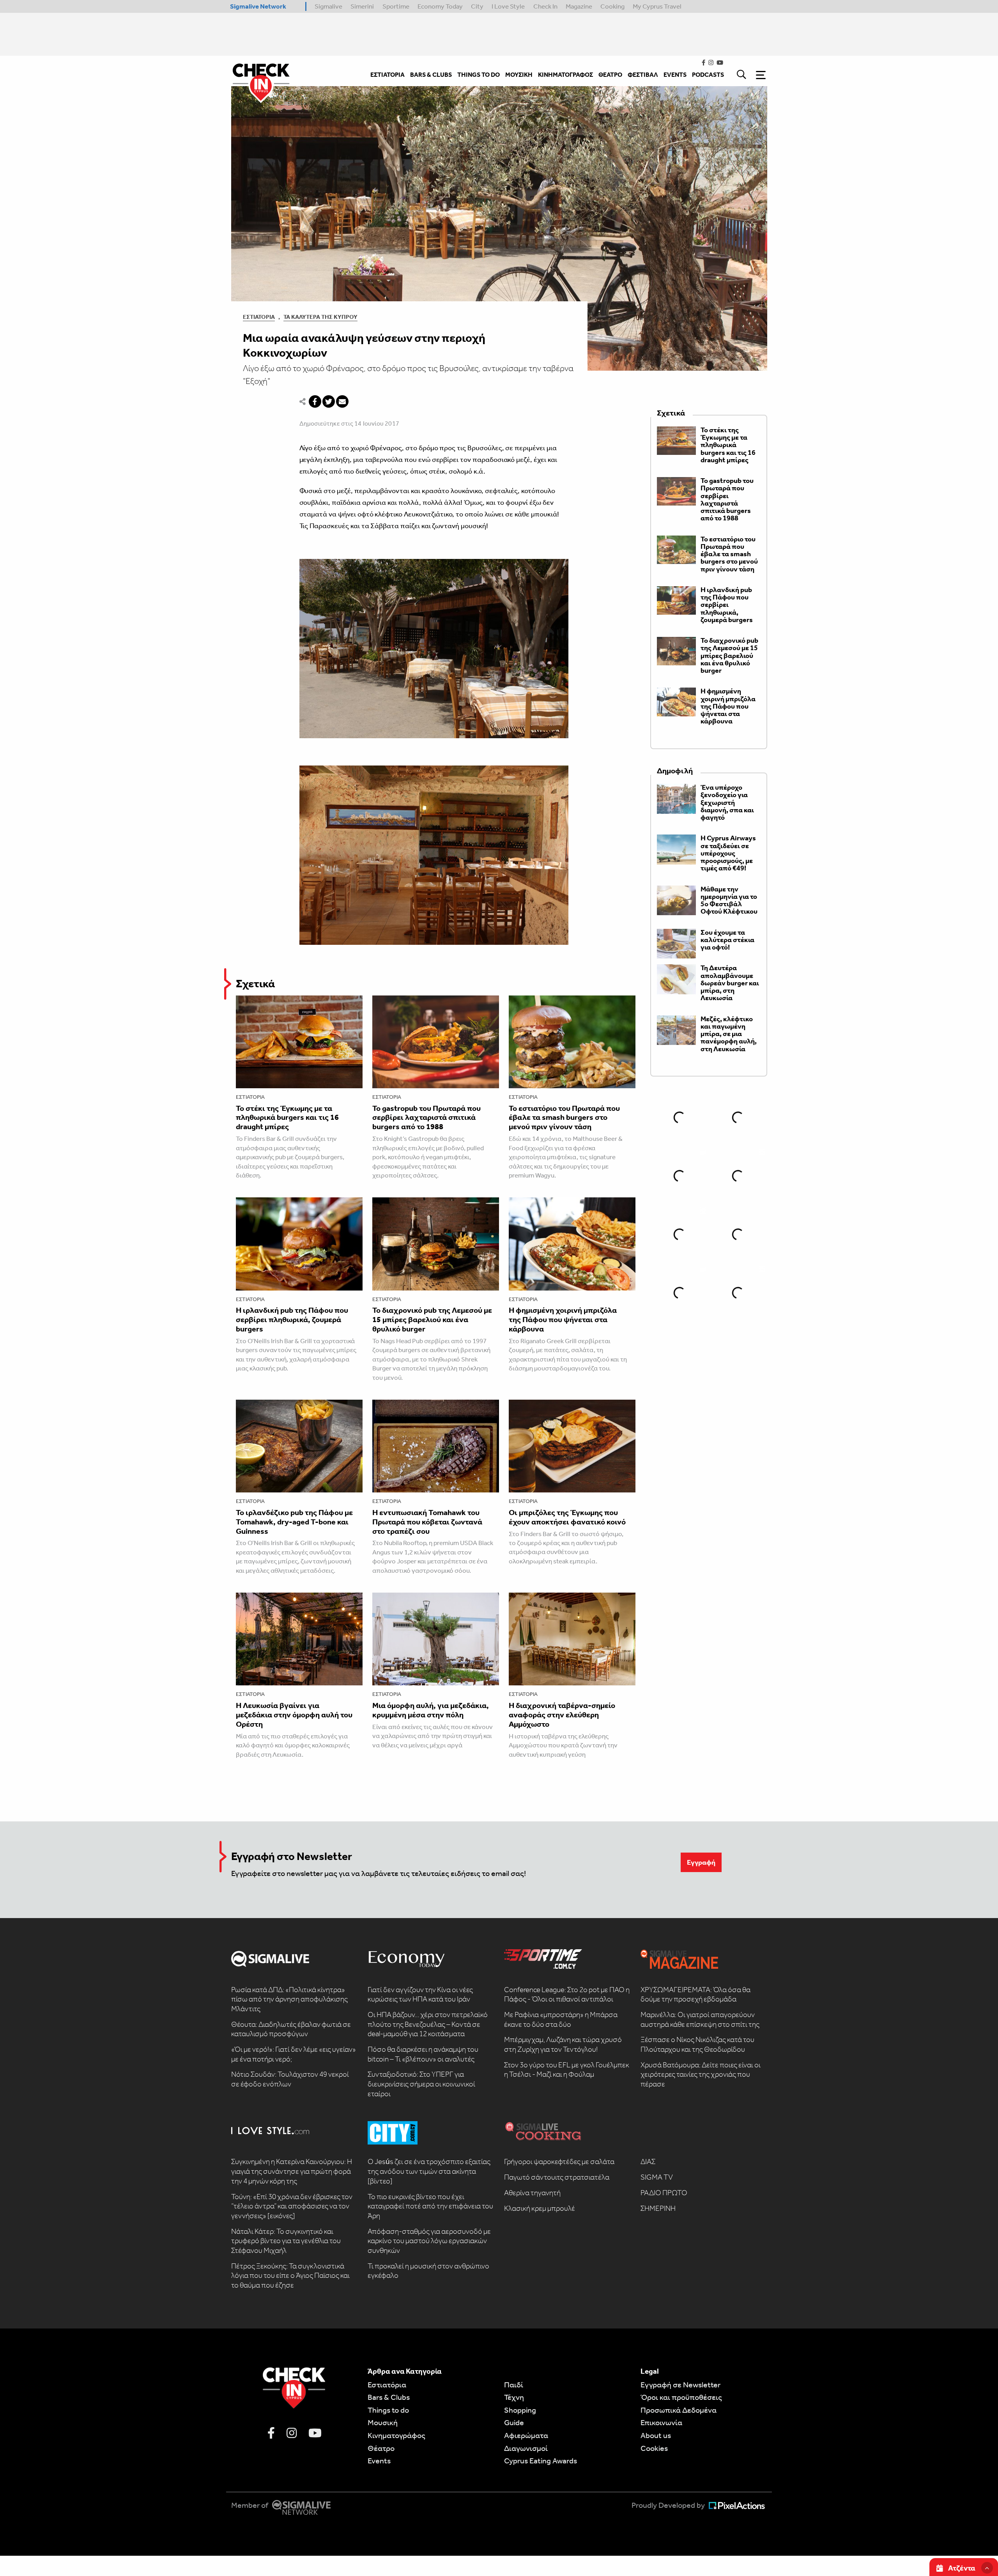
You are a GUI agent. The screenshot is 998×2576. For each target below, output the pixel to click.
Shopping (520, 2410)
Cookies (654, 2448)
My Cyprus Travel (657, 6)
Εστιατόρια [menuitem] (388, 75)
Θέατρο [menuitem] (610, 75)
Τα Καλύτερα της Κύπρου (320, 317)
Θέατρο (381, 2448)
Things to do (388, 2410)
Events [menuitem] (675, 75)
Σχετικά (255, 984)
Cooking (612, 6)
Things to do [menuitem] (479, 75)
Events (379, 2461)
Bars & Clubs (389, 2397)
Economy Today (440, 6)
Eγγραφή (701, 1862)
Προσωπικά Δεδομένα (679, 2410)
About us (656, 2435)
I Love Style (508, 6)
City (477, 6)
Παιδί (514, 2385)
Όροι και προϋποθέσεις (681, 2397)
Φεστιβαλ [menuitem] (643, 75)
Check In (545, 6)
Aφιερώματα (526, 2435)
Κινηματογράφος (396, 2435)
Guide (514, 2422)
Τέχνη (514, 2397)
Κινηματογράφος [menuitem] (565, 75)
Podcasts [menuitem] (708, 75)
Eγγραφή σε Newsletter (680, 2385)
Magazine (579, 6)
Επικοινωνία (661, 2422)
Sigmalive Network (258, 6)
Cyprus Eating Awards (541, 2461)
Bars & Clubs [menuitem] (431, 75)
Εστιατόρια (259, 317)
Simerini (362, 6)
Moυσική (383, 2422)
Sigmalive (328, 6)
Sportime (396, 6)
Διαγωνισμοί (526, 2448)
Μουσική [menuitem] (519, 75)
